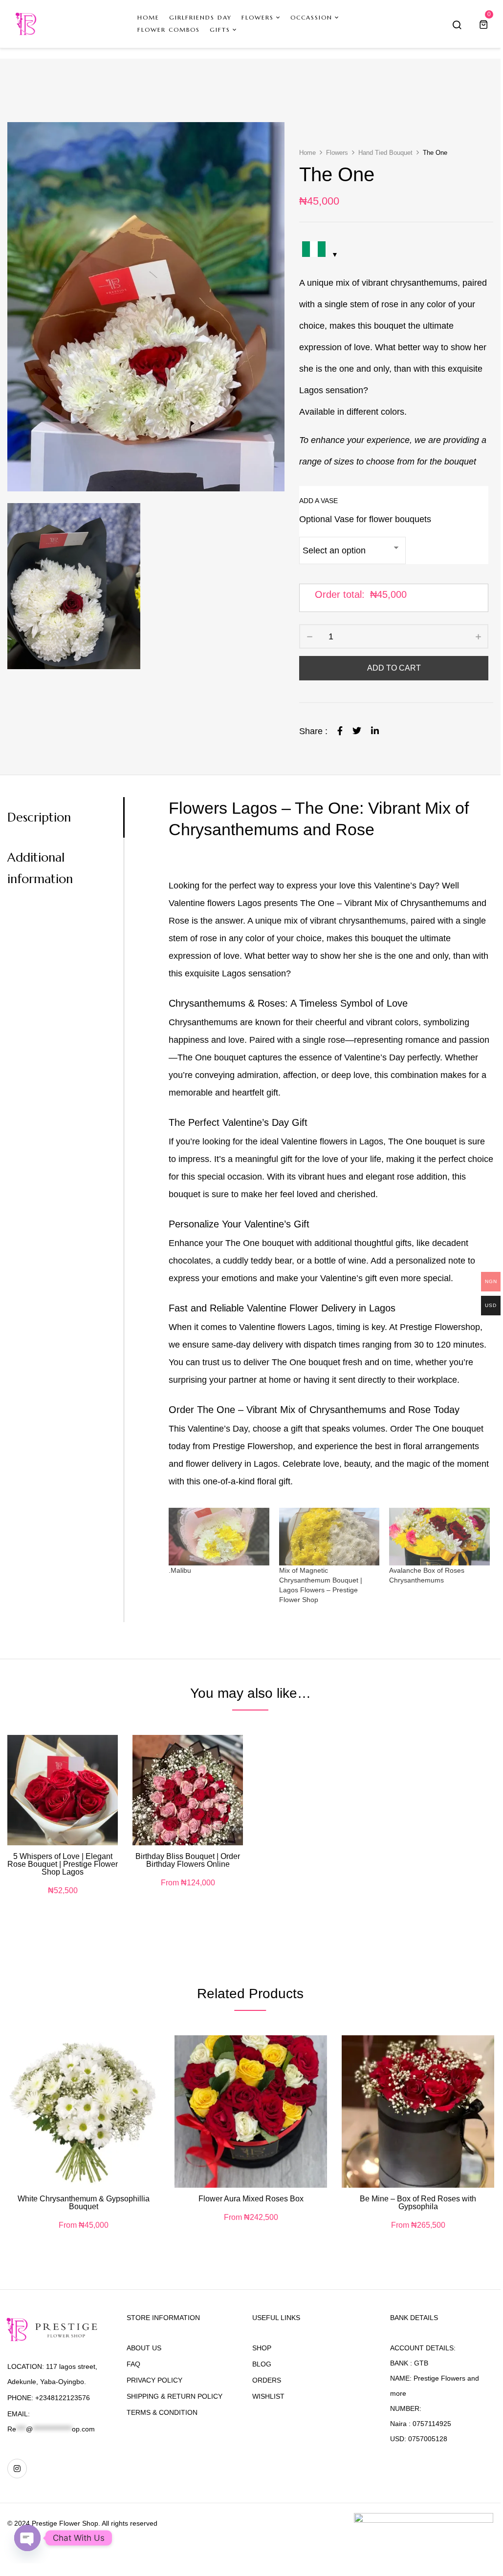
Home (307, 153)
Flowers (337, 153)
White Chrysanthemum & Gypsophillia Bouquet (84, 2203)
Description (39, 817)
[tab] (65, 817)
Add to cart (394, 668)
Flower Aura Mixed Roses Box (251, 2199)
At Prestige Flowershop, (436, 1327)
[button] (485, 24)
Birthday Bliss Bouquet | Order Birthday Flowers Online (188, 1860)
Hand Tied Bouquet (385, 153)
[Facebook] (340, 731)
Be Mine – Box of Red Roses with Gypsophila (418, 2203)
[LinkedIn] (375, 731)
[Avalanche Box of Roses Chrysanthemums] (439, 1537)
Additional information (40, 868)
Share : (313, 731)
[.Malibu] (219, 1537)
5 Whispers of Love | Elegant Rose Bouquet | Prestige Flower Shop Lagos (63, 1864)
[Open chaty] (27, 2538)
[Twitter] (357, 731)
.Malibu (180, 1570)
